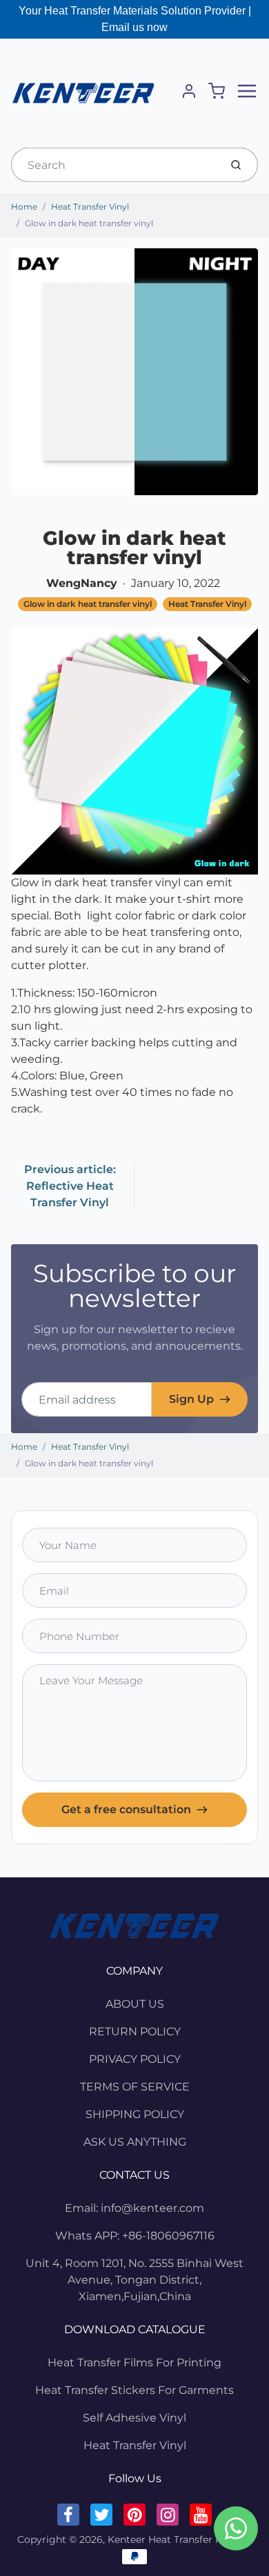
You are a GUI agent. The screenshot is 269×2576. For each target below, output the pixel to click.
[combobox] (114, 165)
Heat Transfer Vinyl (90, 207)
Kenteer (127, 2539)
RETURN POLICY (135, 2031)
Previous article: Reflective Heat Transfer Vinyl (70, 1186)
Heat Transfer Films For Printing (134, 2363)
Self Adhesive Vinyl (134, 2418)
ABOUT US (135, 2004)
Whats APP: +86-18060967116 (135, 2236)
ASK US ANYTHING (135, 2142)
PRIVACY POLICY (135, 2059)
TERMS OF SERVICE (135, 2087)
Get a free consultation (126, 1809)
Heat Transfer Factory (200, 2539)
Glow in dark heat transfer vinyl (89, 223)
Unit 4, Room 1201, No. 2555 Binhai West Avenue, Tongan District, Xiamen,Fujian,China (134, 2280)
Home (24, 207)
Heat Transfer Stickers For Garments (134, 2390)
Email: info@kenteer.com (134, 2208)
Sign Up (191, 1399)
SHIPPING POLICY (135, 2114)
